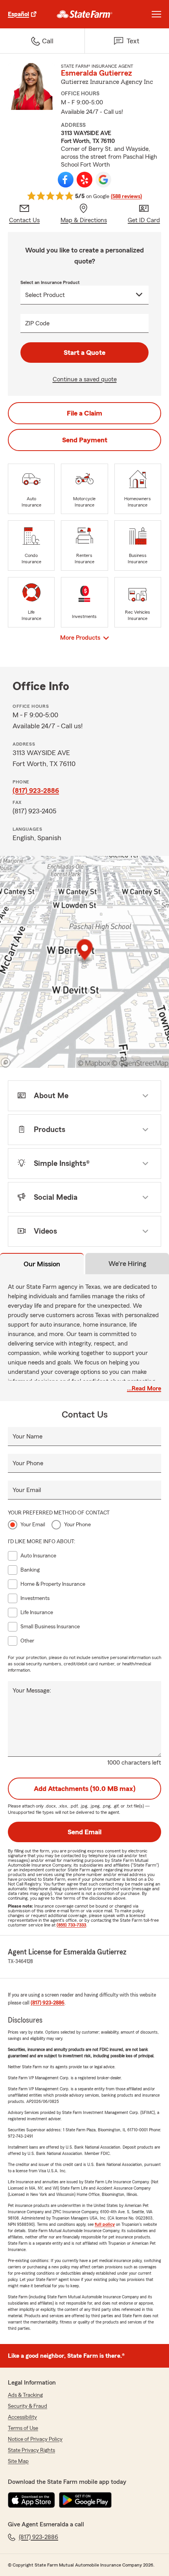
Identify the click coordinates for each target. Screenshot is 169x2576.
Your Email (27, 1490)
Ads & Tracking (25, 2395)
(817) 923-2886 (36, 791)
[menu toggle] (156, 14)
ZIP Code (37, 323)
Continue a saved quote (85, 379)
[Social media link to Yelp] (84, 180)
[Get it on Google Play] (85, 2500)
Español (18, 14)
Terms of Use (23, 2428)
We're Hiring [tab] (127, 1264)
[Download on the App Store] (31, 2500)
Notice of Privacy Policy (35, 2439)
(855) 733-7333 (71, 1925)
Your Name (28, 1436)
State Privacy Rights (31, 2450)
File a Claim (84, 413)
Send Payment (85, 440)
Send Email (84, 1832)
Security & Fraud (28, 2406)
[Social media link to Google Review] (103, 180)
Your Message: (32, 1691)
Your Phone (28, 1463)
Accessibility (22, 2417)
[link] (85, 14)
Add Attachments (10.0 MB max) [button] (85, 1789)
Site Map (18, 2461)
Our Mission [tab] (42, 1264)
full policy (105, 2224)
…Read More (144, 1388)
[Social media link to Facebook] (66, 180)
